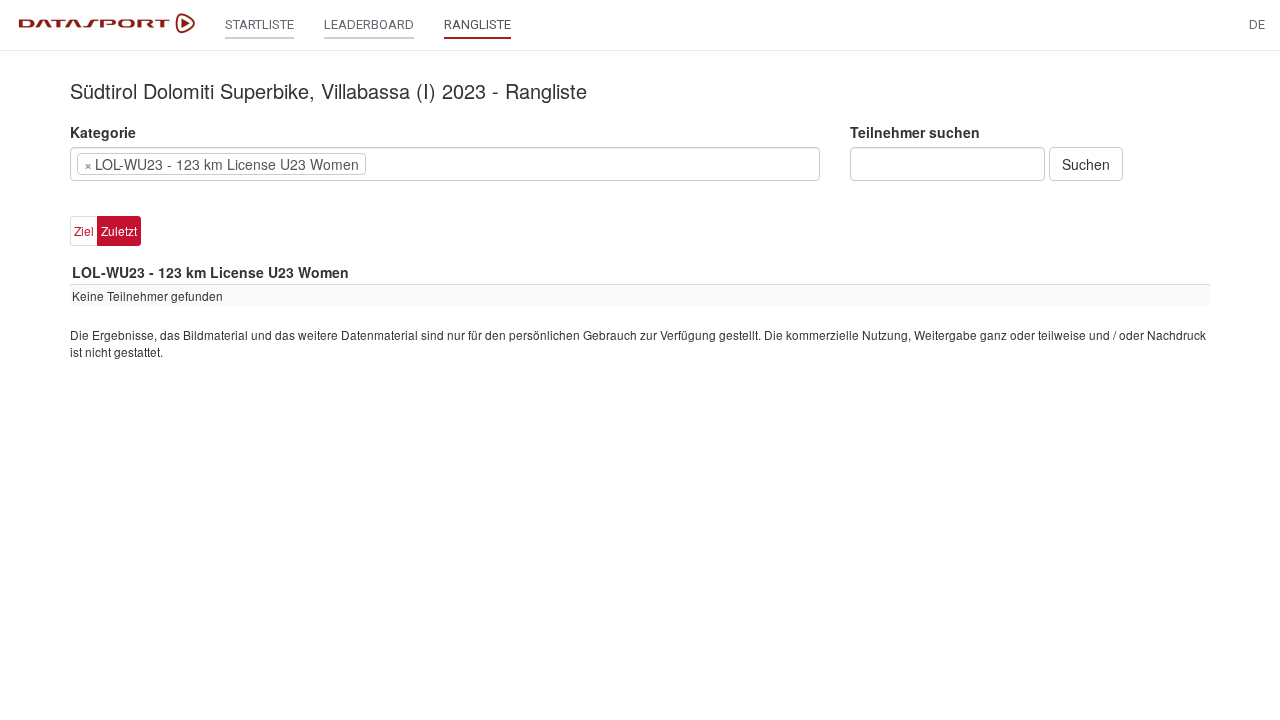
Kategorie (103, 132)
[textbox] (401, 164)
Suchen (1086, 164)
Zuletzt (119, 230)
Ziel (84, 230)
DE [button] (1257, 24)
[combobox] (445, 164)
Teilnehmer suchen (915, 132)
